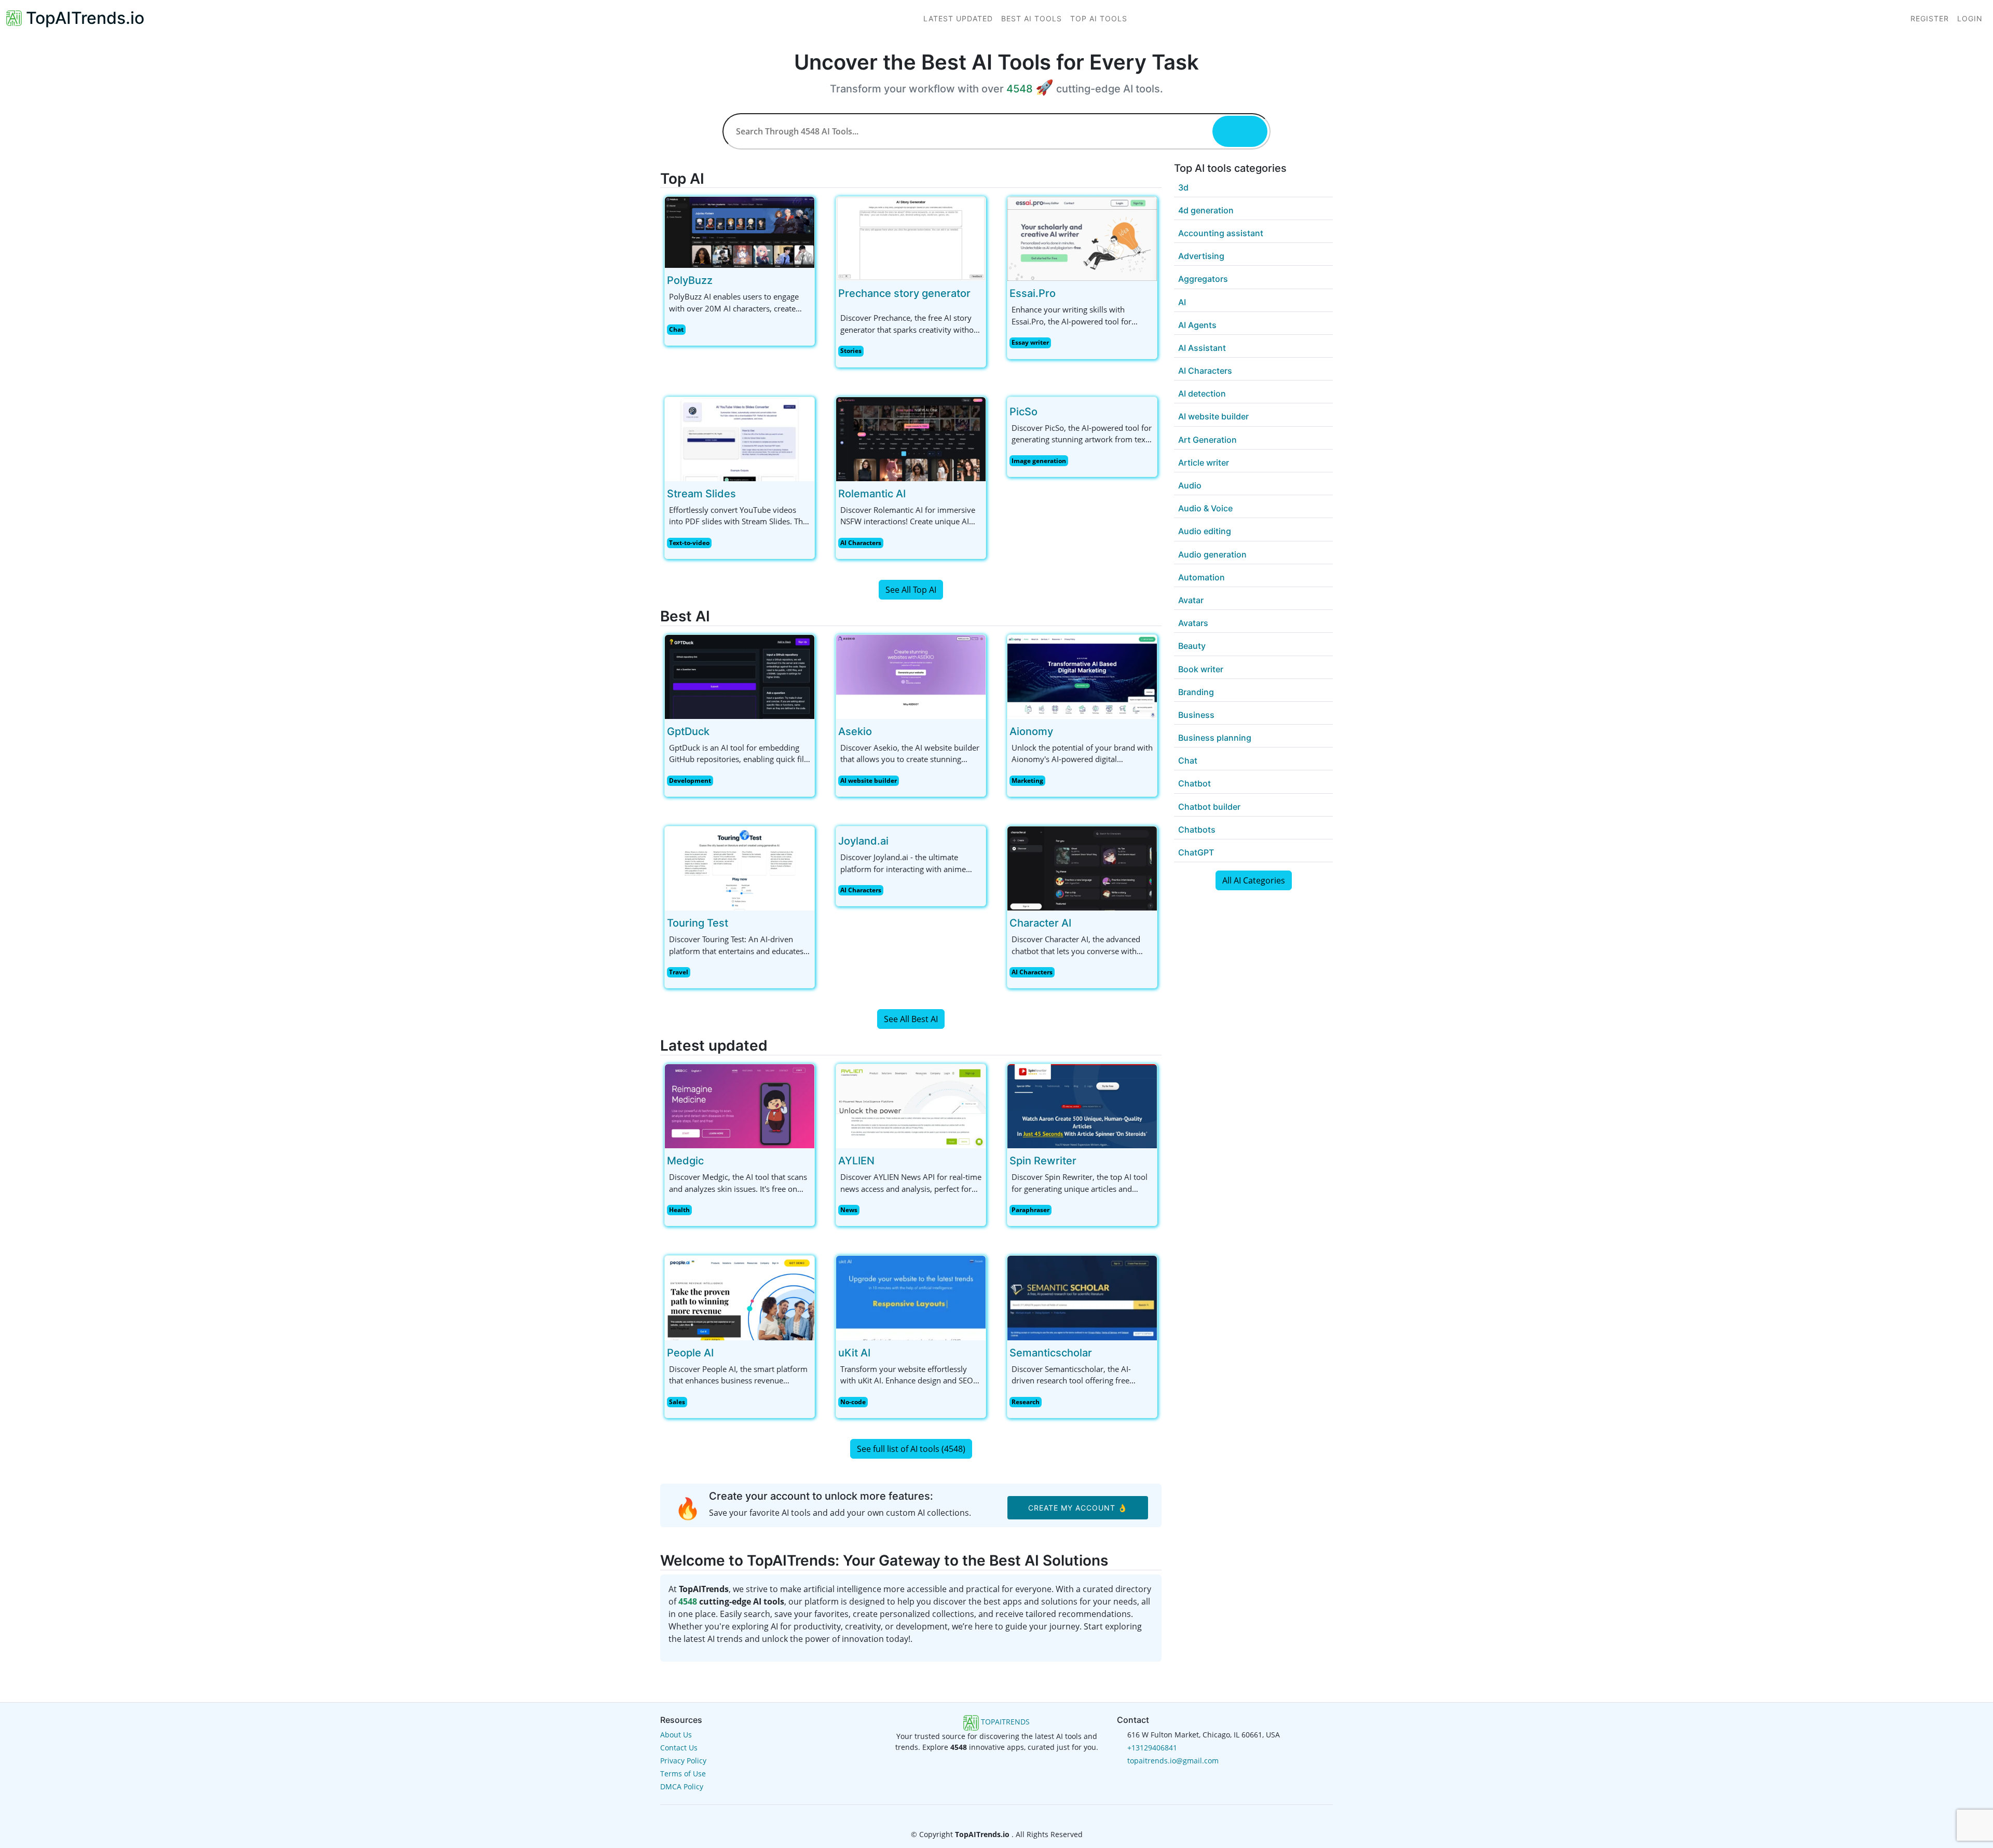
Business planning (1215, 738)
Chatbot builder (1209, 807)
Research (1026, 1402)
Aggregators (1203, 279)
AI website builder (869, 780)
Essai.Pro (1033, 293)
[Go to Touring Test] (736, 923)
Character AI (1040, 923)
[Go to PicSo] (1046, 412)
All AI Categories (1254, 880)
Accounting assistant (1221, 233)
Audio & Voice (1205, 508)
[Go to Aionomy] (1061, 731)
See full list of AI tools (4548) (911, 1449)
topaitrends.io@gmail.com (1173, 1761)
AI (1182, 302)
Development (690, 780)
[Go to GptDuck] (718, 731)
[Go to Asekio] (880, 731)
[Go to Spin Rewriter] (1085, 1161)
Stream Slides (701, 494)
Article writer (1204, 463)
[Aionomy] (1082, 676)
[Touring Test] (740, 867)
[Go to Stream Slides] (744, 494)
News (849, 1210)
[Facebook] (981, 1815)
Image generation (1039, 461)
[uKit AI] (911, 1297)
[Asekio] (911, 676)
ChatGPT (1196, 852)
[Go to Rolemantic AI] (914, 494)
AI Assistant (1202, 348)
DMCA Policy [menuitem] (682, 1786)
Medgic (685, 1161)
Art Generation (1207, 440)
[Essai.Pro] (1082, 238)
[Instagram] (1013, 1815)
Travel (679, 972)
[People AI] (740, 1297)
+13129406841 (1152, 1748)
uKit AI (854, 1353)
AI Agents (1197, 325)
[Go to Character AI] (1080, 923)
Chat (676, 329)
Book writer (1201, 669)
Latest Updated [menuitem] (958, 18)
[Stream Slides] (740, 438)
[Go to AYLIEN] (883, 1161)
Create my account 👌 (1078, 1508)
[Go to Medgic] (712, 1161)
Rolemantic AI (872, 494)
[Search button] (1240, 131)
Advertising (1201, 256)
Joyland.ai (863, 841)
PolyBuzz (690, 280)
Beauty (1192, 646)
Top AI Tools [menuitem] (1099, 18)
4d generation (1206, 210)
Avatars (1193, 623)
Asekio (855, 731)
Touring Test (698, 923)
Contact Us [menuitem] (679, 1748)
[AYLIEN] (911, 1105)
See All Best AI (911, 1019)
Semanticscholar (1051, 1353)
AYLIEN (856, 1161)
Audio (1190, 485)
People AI (690, 1353)
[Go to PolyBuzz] (721, 280)
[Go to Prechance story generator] (979, 293)
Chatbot (1195, 783)
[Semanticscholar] (1082, 1297)
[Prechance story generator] (911, 238)
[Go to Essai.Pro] (1064, 293)
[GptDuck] (740, 676)
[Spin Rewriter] (1082, 1105)
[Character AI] (1082, 867)
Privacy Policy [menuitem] (683, 1761)
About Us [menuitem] (676, 1735)
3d (1183, 187)
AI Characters (861, 543)
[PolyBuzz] (740, 232)
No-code (853, 1402)
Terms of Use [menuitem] (683, 1774)
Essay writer (1030, 342)
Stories (851, 351)
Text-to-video (689, 543)
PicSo (1023, 412)
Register (1930, 18)
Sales (677, 1402)
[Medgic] (740, 1105)
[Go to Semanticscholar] (1100, 1353)
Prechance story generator (904, 293)
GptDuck (688, 731)
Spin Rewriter (1043, 1161)
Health (679, 1210)
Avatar (1191, 600)
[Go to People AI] (722, 1353)
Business (1196, 715)
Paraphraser (1030, 1210)
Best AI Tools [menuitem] (1032, 18)
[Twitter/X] (998, 1815)
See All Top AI (911, 590)
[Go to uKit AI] (879, 1353)
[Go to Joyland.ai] (897, 841)
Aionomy (1031, 731)
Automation (1202, 577)
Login (1970, 18)
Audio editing (1205, 531)
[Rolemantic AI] (911, 438)
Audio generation (1212, 554)
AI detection (1202, 393)
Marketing (1027, 780)
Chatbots (1197, 830)
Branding (1196, 692)
